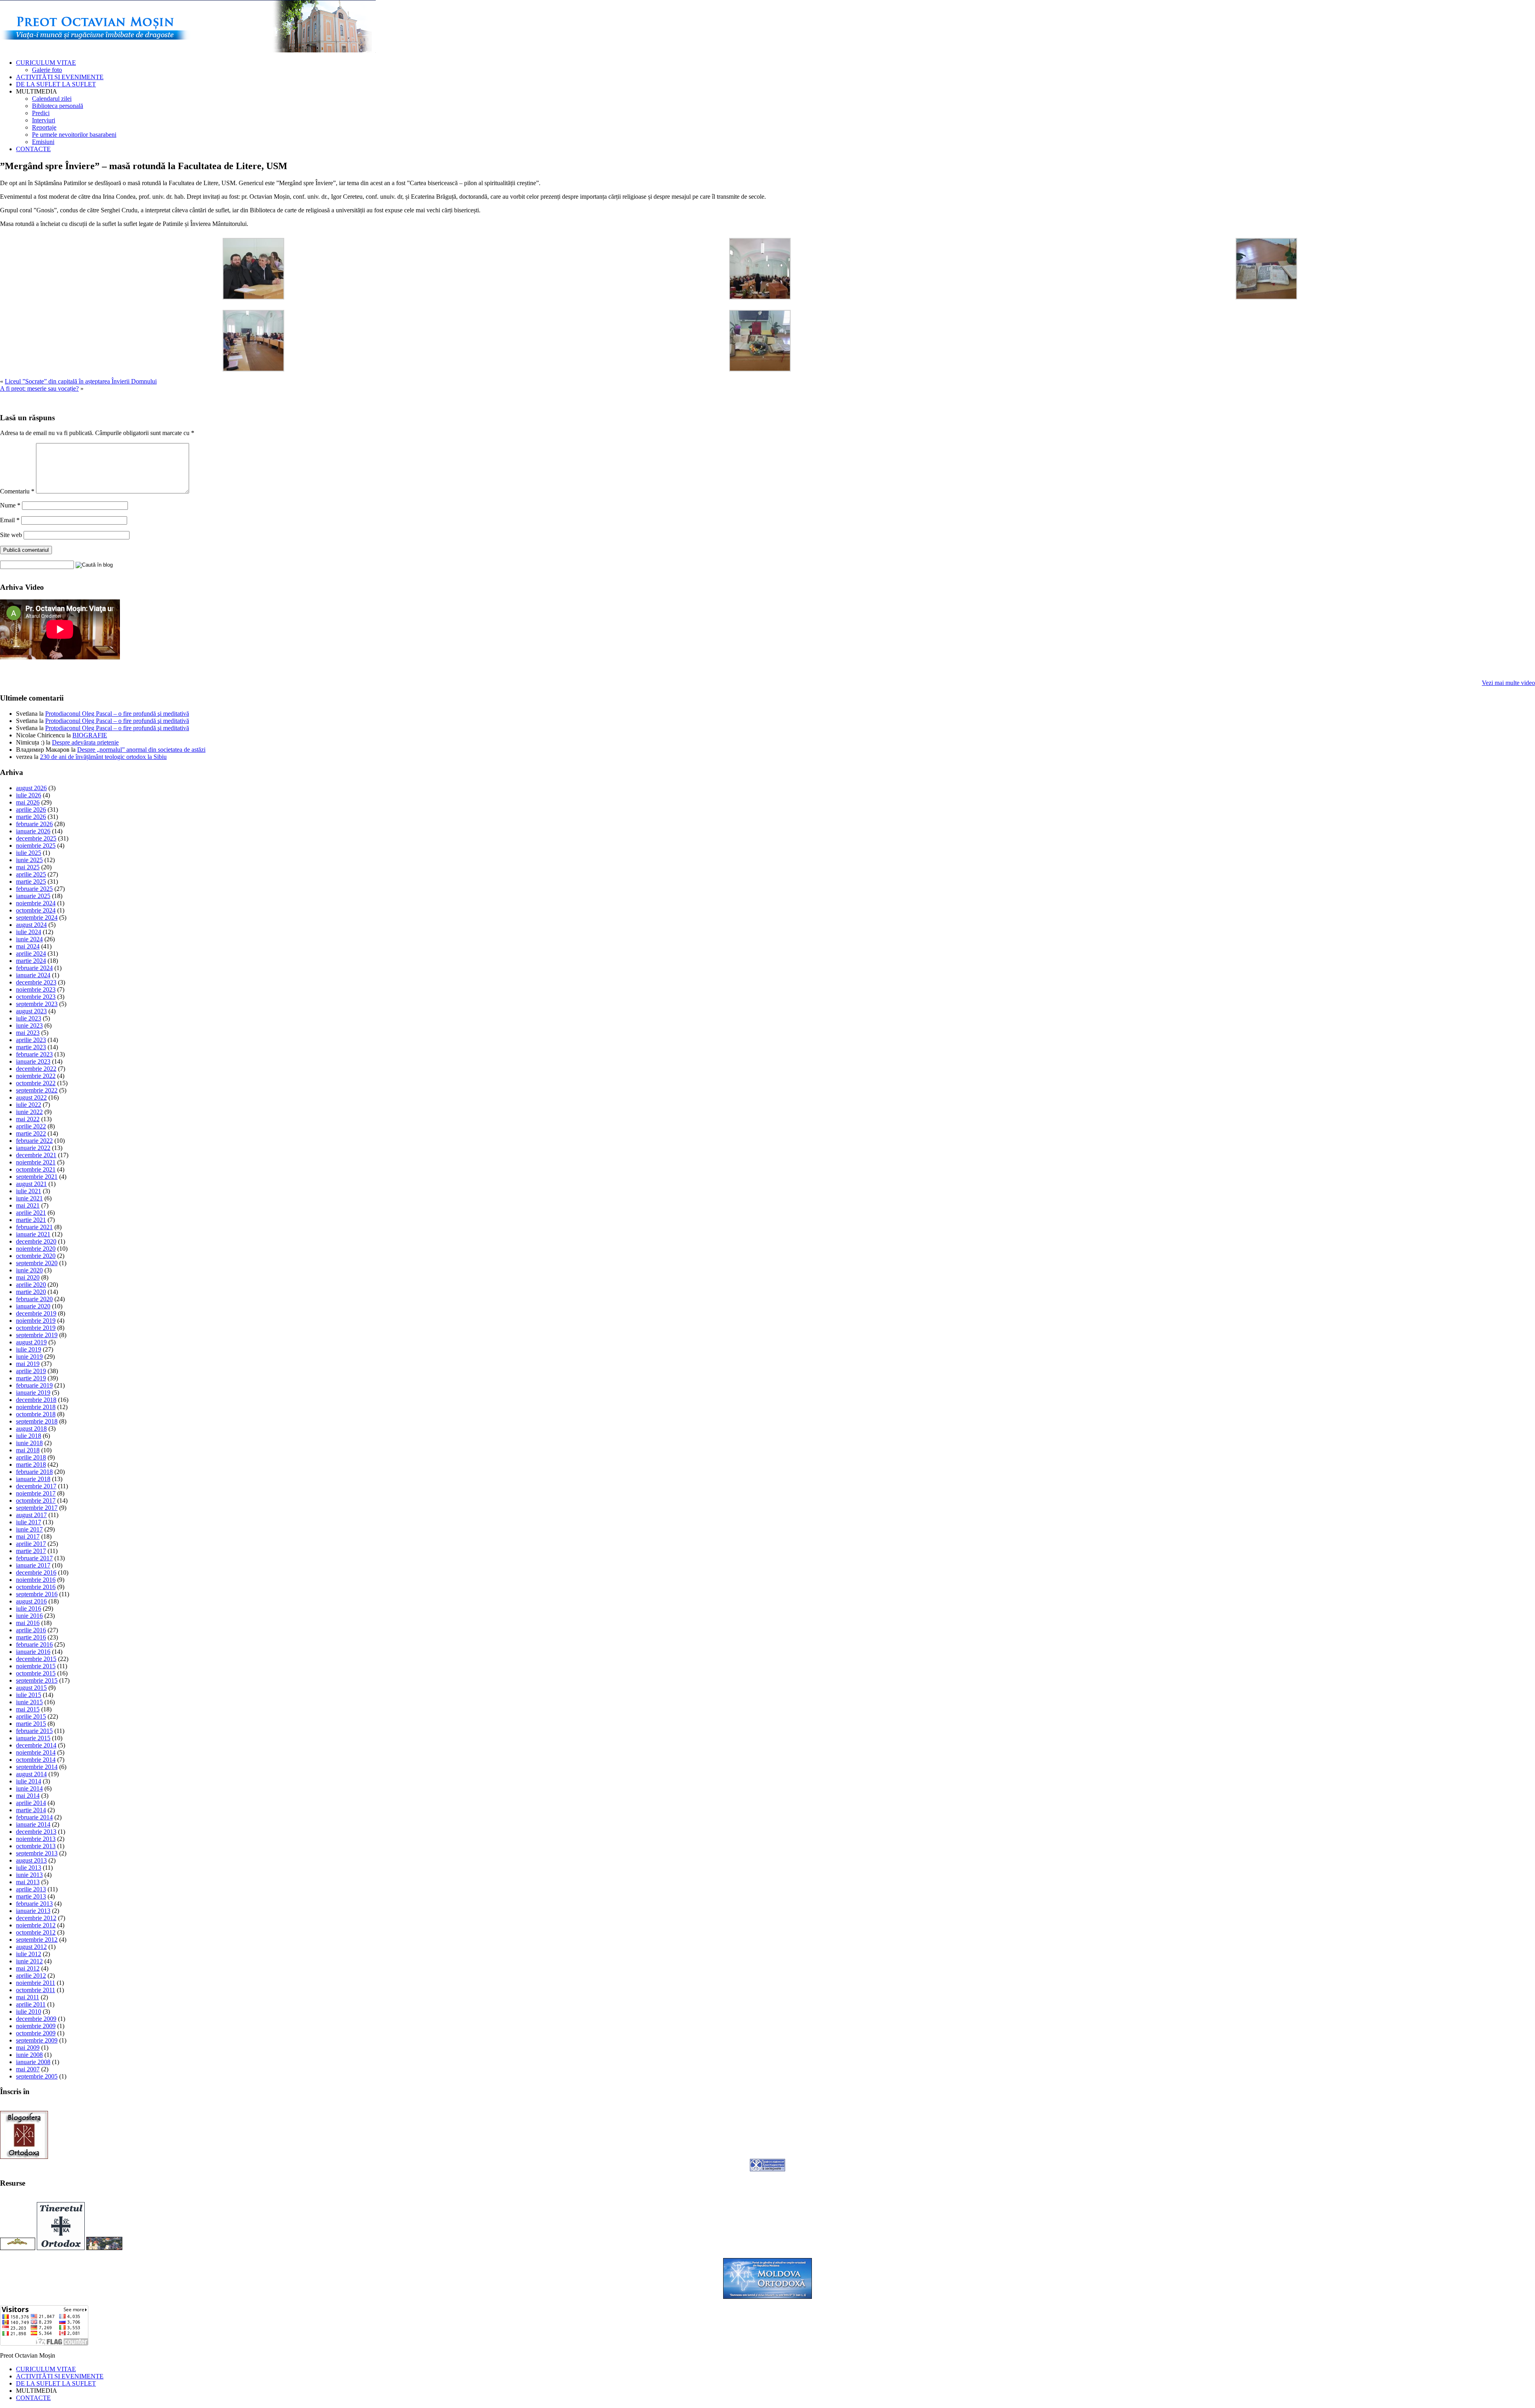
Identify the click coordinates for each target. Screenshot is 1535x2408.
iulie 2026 (29, 795)
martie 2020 (31, 1292)
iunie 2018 (29, 1443)
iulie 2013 (29, 1868)
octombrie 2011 (36, 1990)
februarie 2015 (34, 1731)
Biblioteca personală (58, 106)
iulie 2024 (29, 932)
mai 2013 (28, 1882)
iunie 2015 (29, 1702)
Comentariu (17, 491)
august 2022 (31, 1097)
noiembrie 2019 (36, 1321)
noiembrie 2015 (36, 1666)
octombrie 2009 (36, 2033)
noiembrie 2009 (36, 2026)
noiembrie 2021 (36, 1162)
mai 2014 (28, 1796)
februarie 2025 (34, 889)
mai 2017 (28, 1536)
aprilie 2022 (31, 1126)
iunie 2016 (29, 1616)
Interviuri (44, 120)
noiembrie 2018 (36, 1407)
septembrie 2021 (37, 1177)
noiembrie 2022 (36, 1076)
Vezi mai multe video (1508, 683)
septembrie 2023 (37, 1004)
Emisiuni (43, 142)
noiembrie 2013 (36, 1839)
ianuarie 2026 (33, 831)
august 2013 (31, 1860)
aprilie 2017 (31, 1544)
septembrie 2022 (37, 1090)
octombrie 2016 (36, 1587)
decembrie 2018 (36, 1400)
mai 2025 (28, 867)
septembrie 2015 (37, 1680)
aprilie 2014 (31, 1803)
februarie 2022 (34, 1141)
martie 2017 (31, 1551)
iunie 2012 (29, 1961)
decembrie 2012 (36, 1918)
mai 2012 (28, 1968)
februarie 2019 (34, 1385)
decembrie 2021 (36, 1155)
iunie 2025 (29, 860)
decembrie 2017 (36, 1486)
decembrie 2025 (36, 838)
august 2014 (31, 1774)
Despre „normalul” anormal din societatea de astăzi (141, 750)
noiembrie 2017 (36, 1493)
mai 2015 (28, 1709)
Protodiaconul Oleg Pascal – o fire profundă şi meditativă (117, 714)
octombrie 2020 (36, 1256)
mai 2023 (28, 1033)
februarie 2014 (34, 1817)
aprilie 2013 (31, 1889)
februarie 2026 (34, 824)
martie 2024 (31, 961)
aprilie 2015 (31, 1716)
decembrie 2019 (36, 1313)
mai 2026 (28, 802)
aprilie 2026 (31, 810)
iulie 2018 (29, 1436)
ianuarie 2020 (33, 1306)
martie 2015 (31, 1724)
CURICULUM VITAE (46, 63)
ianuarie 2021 (33, 1234)
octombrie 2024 (36, 910)
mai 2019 (28, 1364)
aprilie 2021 (31, 1213)
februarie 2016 (34, 1644)
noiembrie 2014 (36, 1752)
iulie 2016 (29, 1608)
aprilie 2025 (31, 874)
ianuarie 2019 (33, 1393)
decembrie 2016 (36, 1572)
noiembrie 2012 (36, 1925)
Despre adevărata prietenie (85, 742)
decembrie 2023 (36, 982)
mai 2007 (28, 2069)
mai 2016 (28, 1623)
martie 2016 (31, 1637)
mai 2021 (28, 1205)
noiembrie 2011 (36, 1983)
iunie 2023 (29, 1025)
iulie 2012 (29, 1954)
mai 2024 (28, 946)
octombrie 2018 (36, 1414)
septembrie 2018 (37, 1421)
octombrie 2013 (36, 1846)
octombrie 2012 (36, 1932)
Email (10, 520)
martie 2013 (31, 1896)
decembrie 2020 (36, 1241)
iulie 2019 (29, 1349)
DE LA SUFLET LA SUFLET (56, 84)
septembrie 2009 (37, 2040)
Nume (10, 505)
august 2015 (31, 1688)
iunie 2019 (29, 1357)
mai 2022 (28, 1119)
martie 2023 (31, 1047)
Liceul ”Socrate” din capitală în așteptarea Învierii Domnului (81, 381)
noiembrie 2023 (36, 989)
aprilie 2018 (31, 1457)
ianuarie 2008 (33, 2062)
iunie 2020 (29, 1270)
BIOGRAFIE (90, 735)
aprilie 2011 (31, 2004)
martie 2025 (31, 882)
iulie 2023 (29, 1018)
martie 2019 (31, 1378)
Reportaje (44, 127)
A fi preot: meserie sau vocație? (39, 388)
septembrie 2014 (37, 1767)
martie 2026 (31, 817)
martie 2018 (31, 1465)
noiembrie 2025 (36, 846)
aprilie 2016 (31, 1630)
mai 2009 (28, 2048)
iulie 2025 (29, 853)
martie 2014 (31, 1810)
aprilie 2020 (31, 1285)
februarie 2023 (34, 1054)
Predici (41, 113)
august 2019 (31, 1342)
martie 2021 (31, 1220)
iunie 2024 (29, 939)
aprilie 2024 (31, 953)
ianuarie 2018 (33, 1479)
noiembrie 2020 (36, 1249)
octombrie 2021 (36, 1169)
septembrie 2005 (37, 2076)
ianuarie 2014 (33, 1824)
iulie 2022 (29, 1105)
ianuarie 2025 (33, 896)
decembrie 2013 (36, 1832)
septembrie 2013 (37, 1853)
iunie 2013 (29, 1875)
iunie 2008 (29, 2055)
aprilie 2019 (31, 1371)
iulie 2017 (29, 1522)
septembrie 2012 (37, 1940)
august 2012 (31, 1947)
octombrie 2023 (36, 997)
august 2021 (31, 1184)
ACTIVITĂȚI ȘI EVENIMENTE (60, 77)
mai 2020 (28, 1277)
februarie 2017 (34, 1558)
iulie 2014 (29, 1781)
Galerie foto (47, 70)
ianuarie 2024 (33, 975)
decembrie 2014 (36, 1745)
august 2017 (31, 1515)
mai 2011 (28, 1997)
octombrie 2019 (36, 1328)
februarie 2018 (34, 1472)
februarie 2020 (34, 1299)
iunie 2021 (29, 1198)
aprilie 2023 (31, 1040)
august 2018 (31, 1429)
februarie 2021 (34, 1227)
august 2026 (31, 788)
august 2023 (31, 1011)
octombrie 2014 (36, 1760)
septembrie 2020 (37, 1263)
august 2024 (31, 925)
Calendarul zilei (52, 99)
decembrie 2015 (36, 1659)
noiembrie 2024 (36, 903)
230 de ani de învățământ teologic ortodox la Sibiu (103, 757)
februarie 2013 (34, 1904)
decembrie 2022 (36, 1069)
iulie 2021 (29, 1191)
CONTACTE (33, 149)
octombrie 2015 (36, 1673)
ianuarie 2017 (33, 1565)
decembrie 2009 (36, 2019)
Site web (11, 535)
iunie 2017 (29, 1529)
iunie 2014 (29, 1788)
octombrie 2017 (36, 1501)
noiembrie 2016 (36, 1580)
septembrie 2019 (37, 1335)
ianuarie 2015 (33, 1738)
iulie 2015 (29, 1695)
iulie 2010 (29, 2012)
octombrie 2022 (36, 1083)
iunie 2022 (29, 1112)
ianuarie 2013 (33, 1911)
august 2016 (31, 1601)
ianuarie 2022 (33, 1148)
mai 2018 (28, 1450)
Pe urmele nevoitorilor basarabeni (74, 135)
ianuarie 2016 (33, 1652)
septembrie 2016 (37, 1594)
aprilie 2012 (31, 1976)
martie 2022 (31, 1133)
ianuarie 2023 (33, 1061)
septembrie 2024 (37, 917)
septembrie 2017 (37, 1508)
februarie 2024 (34, 968)
